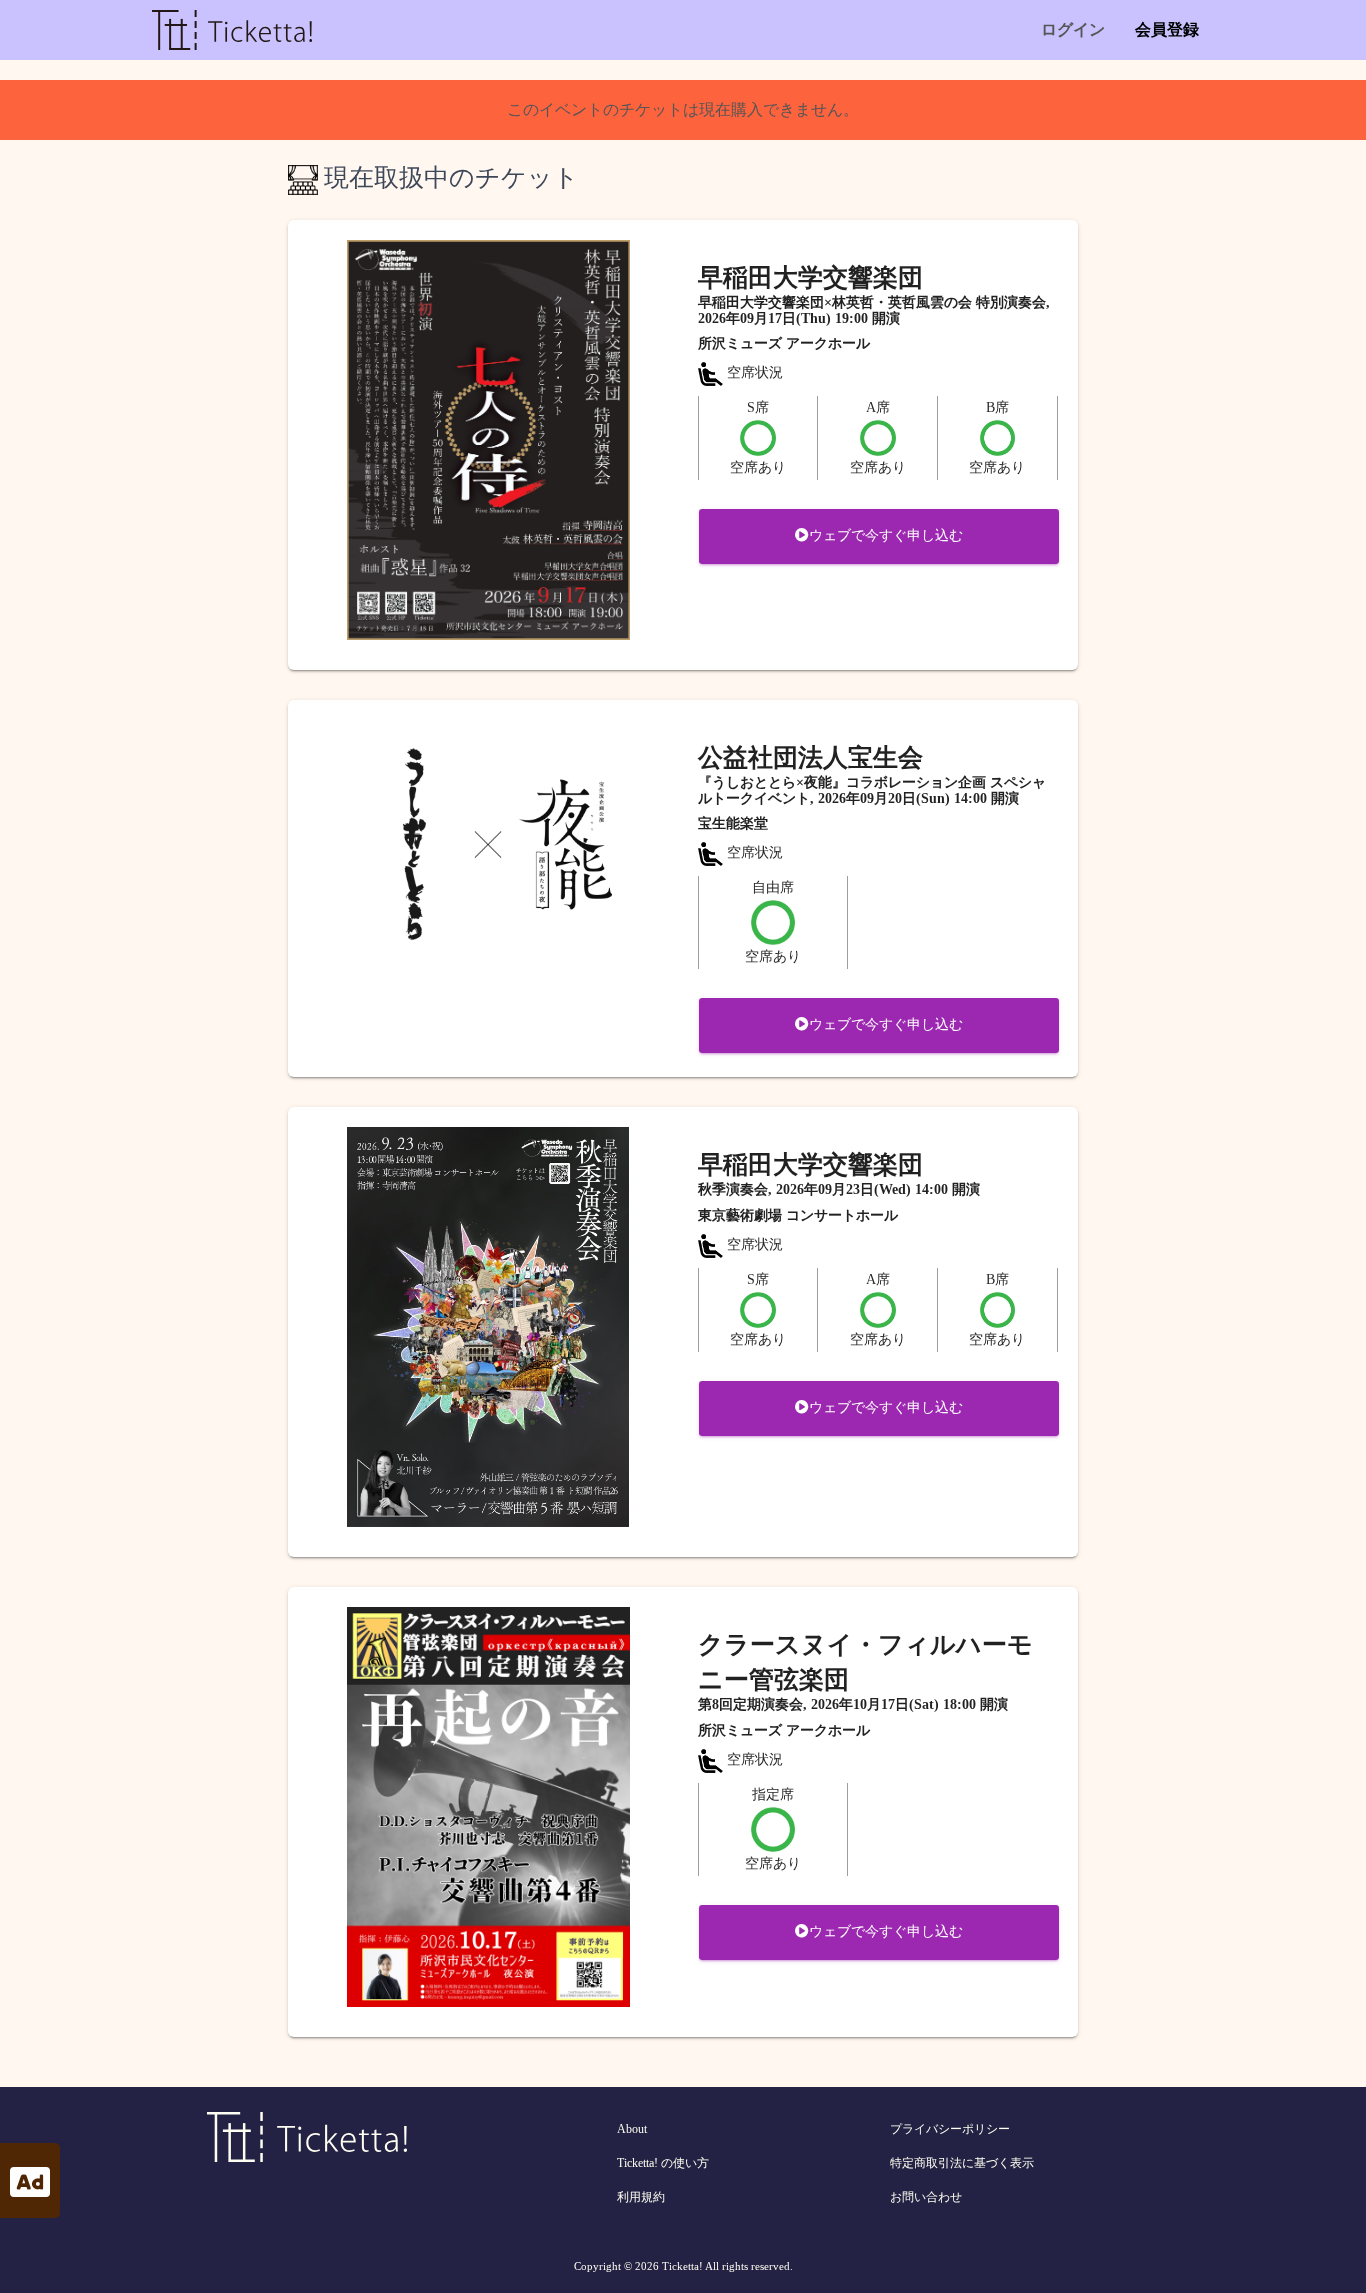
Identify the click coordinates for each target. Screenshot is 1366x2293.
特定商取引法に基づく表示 (962, 2163)
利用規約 (641, 2197)
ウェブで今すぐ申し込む (886, 535)
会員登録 (1167, 29)
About (632, 2129)
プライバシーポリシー (950, 2129)
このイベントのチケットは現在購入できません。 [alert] (683, 109)
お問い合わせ (926, 2197)
